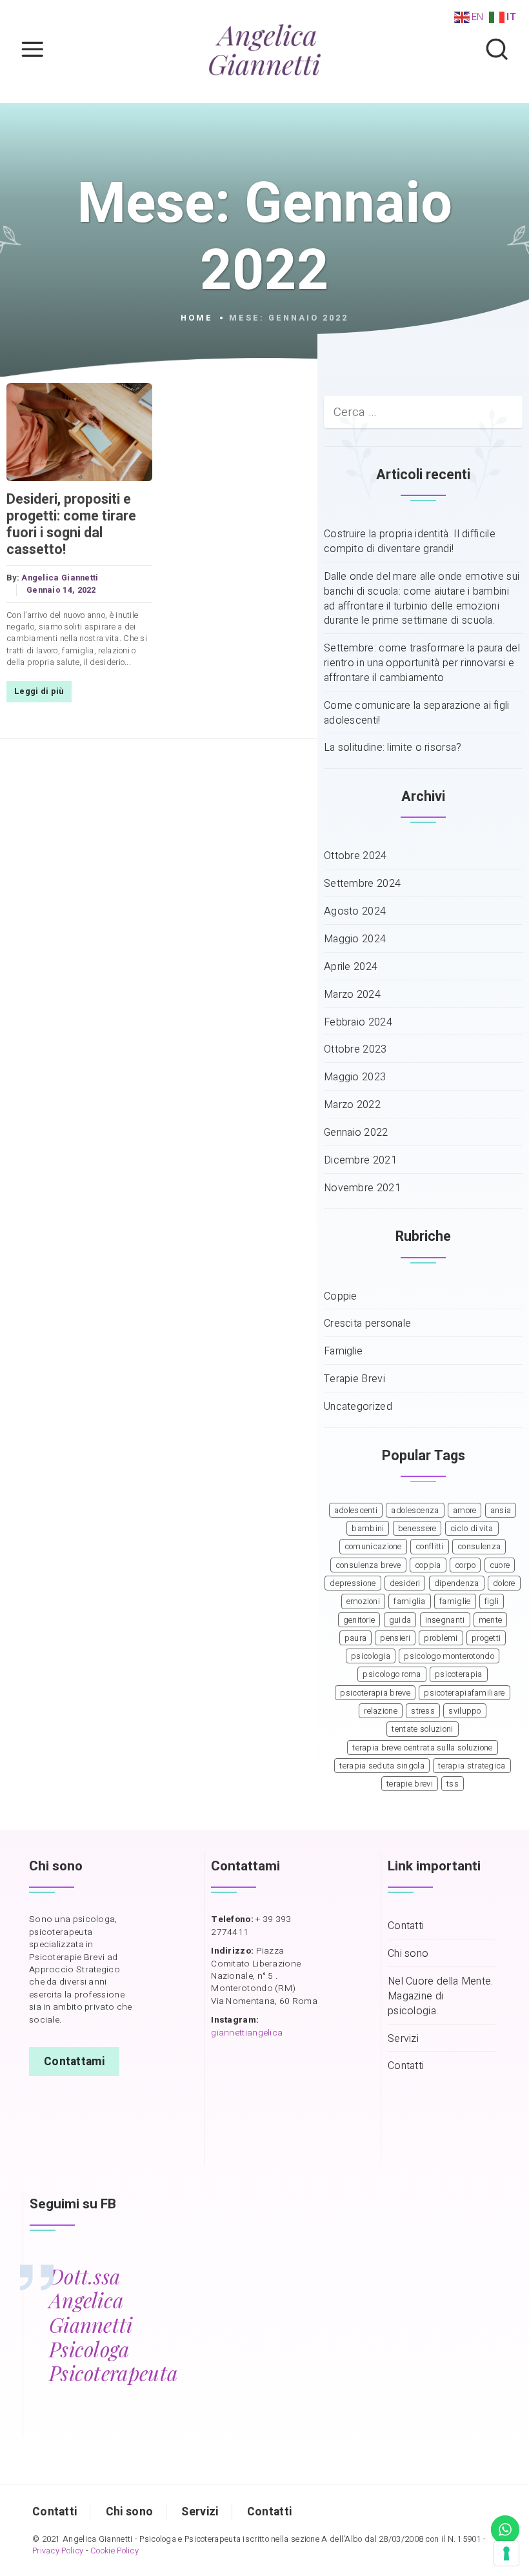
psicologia (371, 1656)
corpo (465, 1565)
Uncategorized (358, 1407)
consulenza (479, 1547)
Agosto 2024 (355, 912)
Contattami (74, 2062)
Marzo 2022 (352, 1105)
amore (465, 1511)
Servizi (403, 2039)
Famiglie (343, 1352)
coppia (428, 1565)
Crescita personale (367, 1324)
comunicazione (373, 1547)
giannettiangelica (247, 2033)
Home (197, 318)
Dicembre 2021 (360, 1161)
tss (453, 1784)
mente (491, 1620)
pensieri (395, 1638)
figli (492, 1601)
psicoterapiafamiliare (464, 1693)
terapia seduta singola (382, 1766)
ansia (501, 1511)
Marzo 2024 (352, 995)
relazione (381, 1711)
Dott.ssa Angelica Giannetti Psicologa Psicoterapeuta (113, 2325)
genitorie (359, 1620)
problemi (441, 1638)
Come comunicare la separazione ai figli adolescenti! (417, 713)
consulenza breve (368, 1565)
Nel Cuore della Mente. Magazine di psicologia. (441, 1996)
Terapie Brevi (354, 1379)
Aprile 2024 (351, 967)
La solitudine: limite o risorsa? (393, 748)
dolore (504, 1583)
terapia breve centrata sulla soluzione (422, 1748)
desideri (405, 1583)
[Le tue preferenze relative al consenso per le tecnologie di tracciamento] (506, 2553)
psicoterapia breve (375, 1693)
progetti (486, 1638)
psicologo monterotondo (449, 1656)
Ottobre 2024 (355, 856)
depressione (353, 1583)
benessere (417, 1529)
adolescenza (415, 1511)
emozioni (363, 1601)
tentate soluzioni (422, 1729)
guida (400, 1620)
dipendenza (457, 1583)
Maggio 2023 (355, 1077)
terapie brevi (410, 1784)
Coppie (341, 1297)
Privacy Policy (58, 2551)
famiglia (409, 1601)
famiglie (455, 1601)
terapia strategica (472, 1766)
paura (356, 1638)
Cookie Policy (115, 2551)
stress (423, 1711)
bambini (368, 1529)
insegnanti (445, 1620)
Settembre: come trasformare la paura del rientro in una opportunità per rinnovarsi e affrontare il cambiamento (422, 663)
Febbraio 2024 (358, 1023)
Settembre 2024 (362, 884)
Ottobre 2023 (355, 1050)
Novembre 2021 (362, 1188)
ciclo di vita (472, 1529)
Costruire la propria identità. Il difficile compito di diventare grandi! (410, 542)
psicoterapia (459, 1674)
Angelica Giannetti (60, 578)
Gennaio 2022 (356, 1133)
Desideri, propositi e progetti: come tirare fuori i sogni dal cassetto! (71, 524)
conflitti (430, 1547)
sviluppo (464, 1711)
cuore (500, 1565)
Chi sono (408, 1954)
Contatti (406, 1926)
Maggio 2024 (355, 939)
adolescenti (356, 1511)
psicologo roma (392, 1674)
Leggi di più (39, 691)
